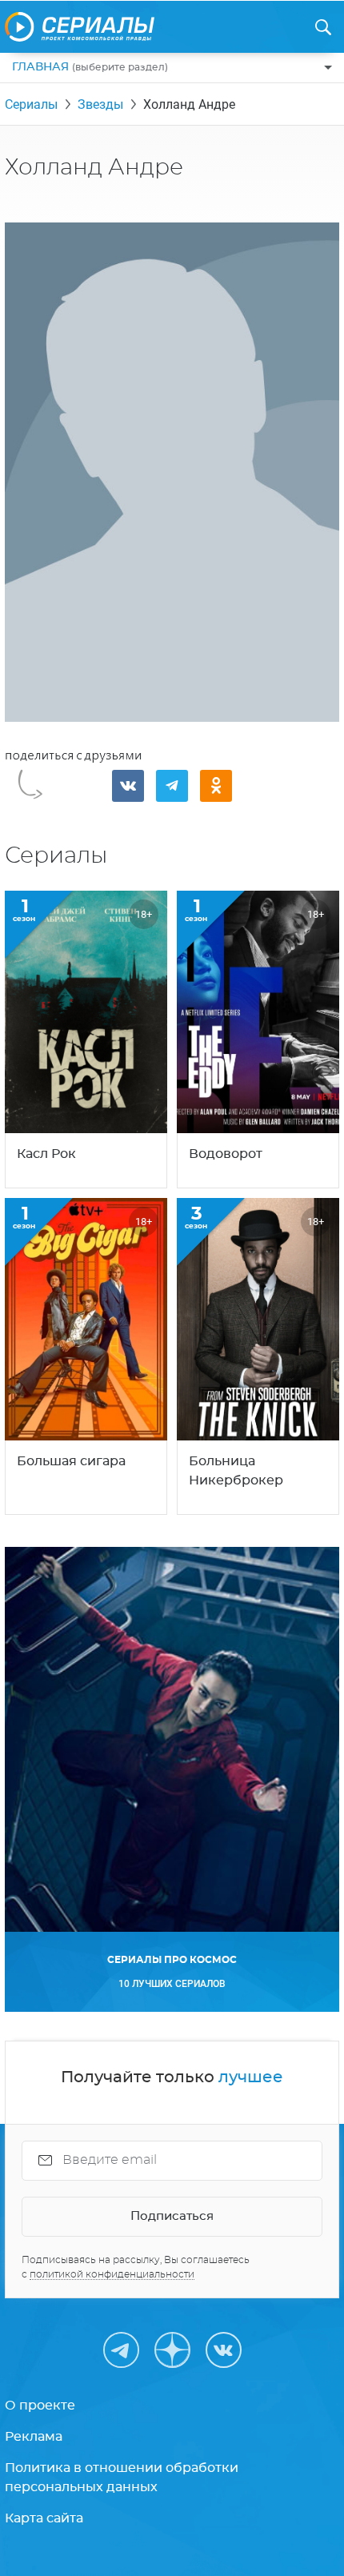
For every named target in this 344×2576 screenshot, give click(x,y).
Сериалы (31, 104)
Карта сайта (44, 2518)
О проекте (40, 2406)
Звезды (100, 104)
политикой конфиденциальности (112, 2274)
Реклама (34, 2437)
